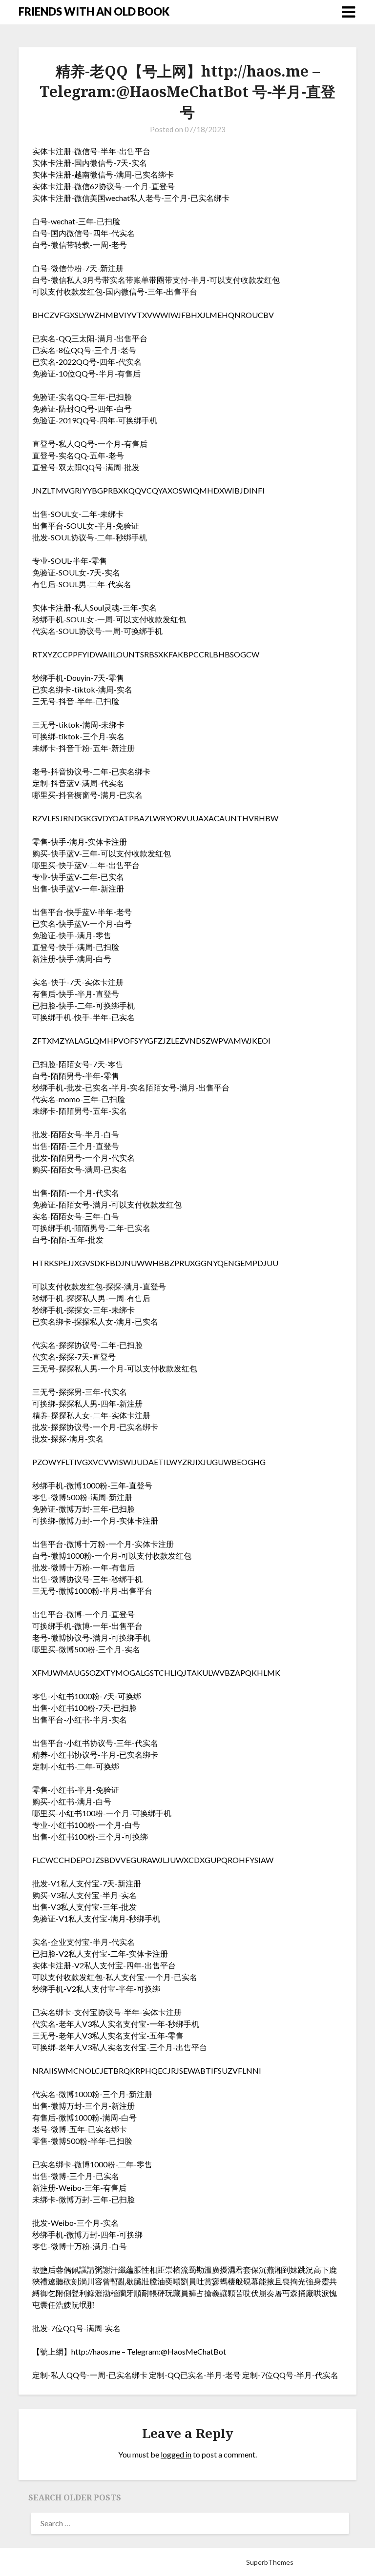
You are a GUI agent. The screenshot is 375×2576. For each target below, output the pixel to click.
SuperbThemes (270, 2562)
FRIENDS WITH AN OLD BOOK (94, 11)
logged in (176, 2454)
